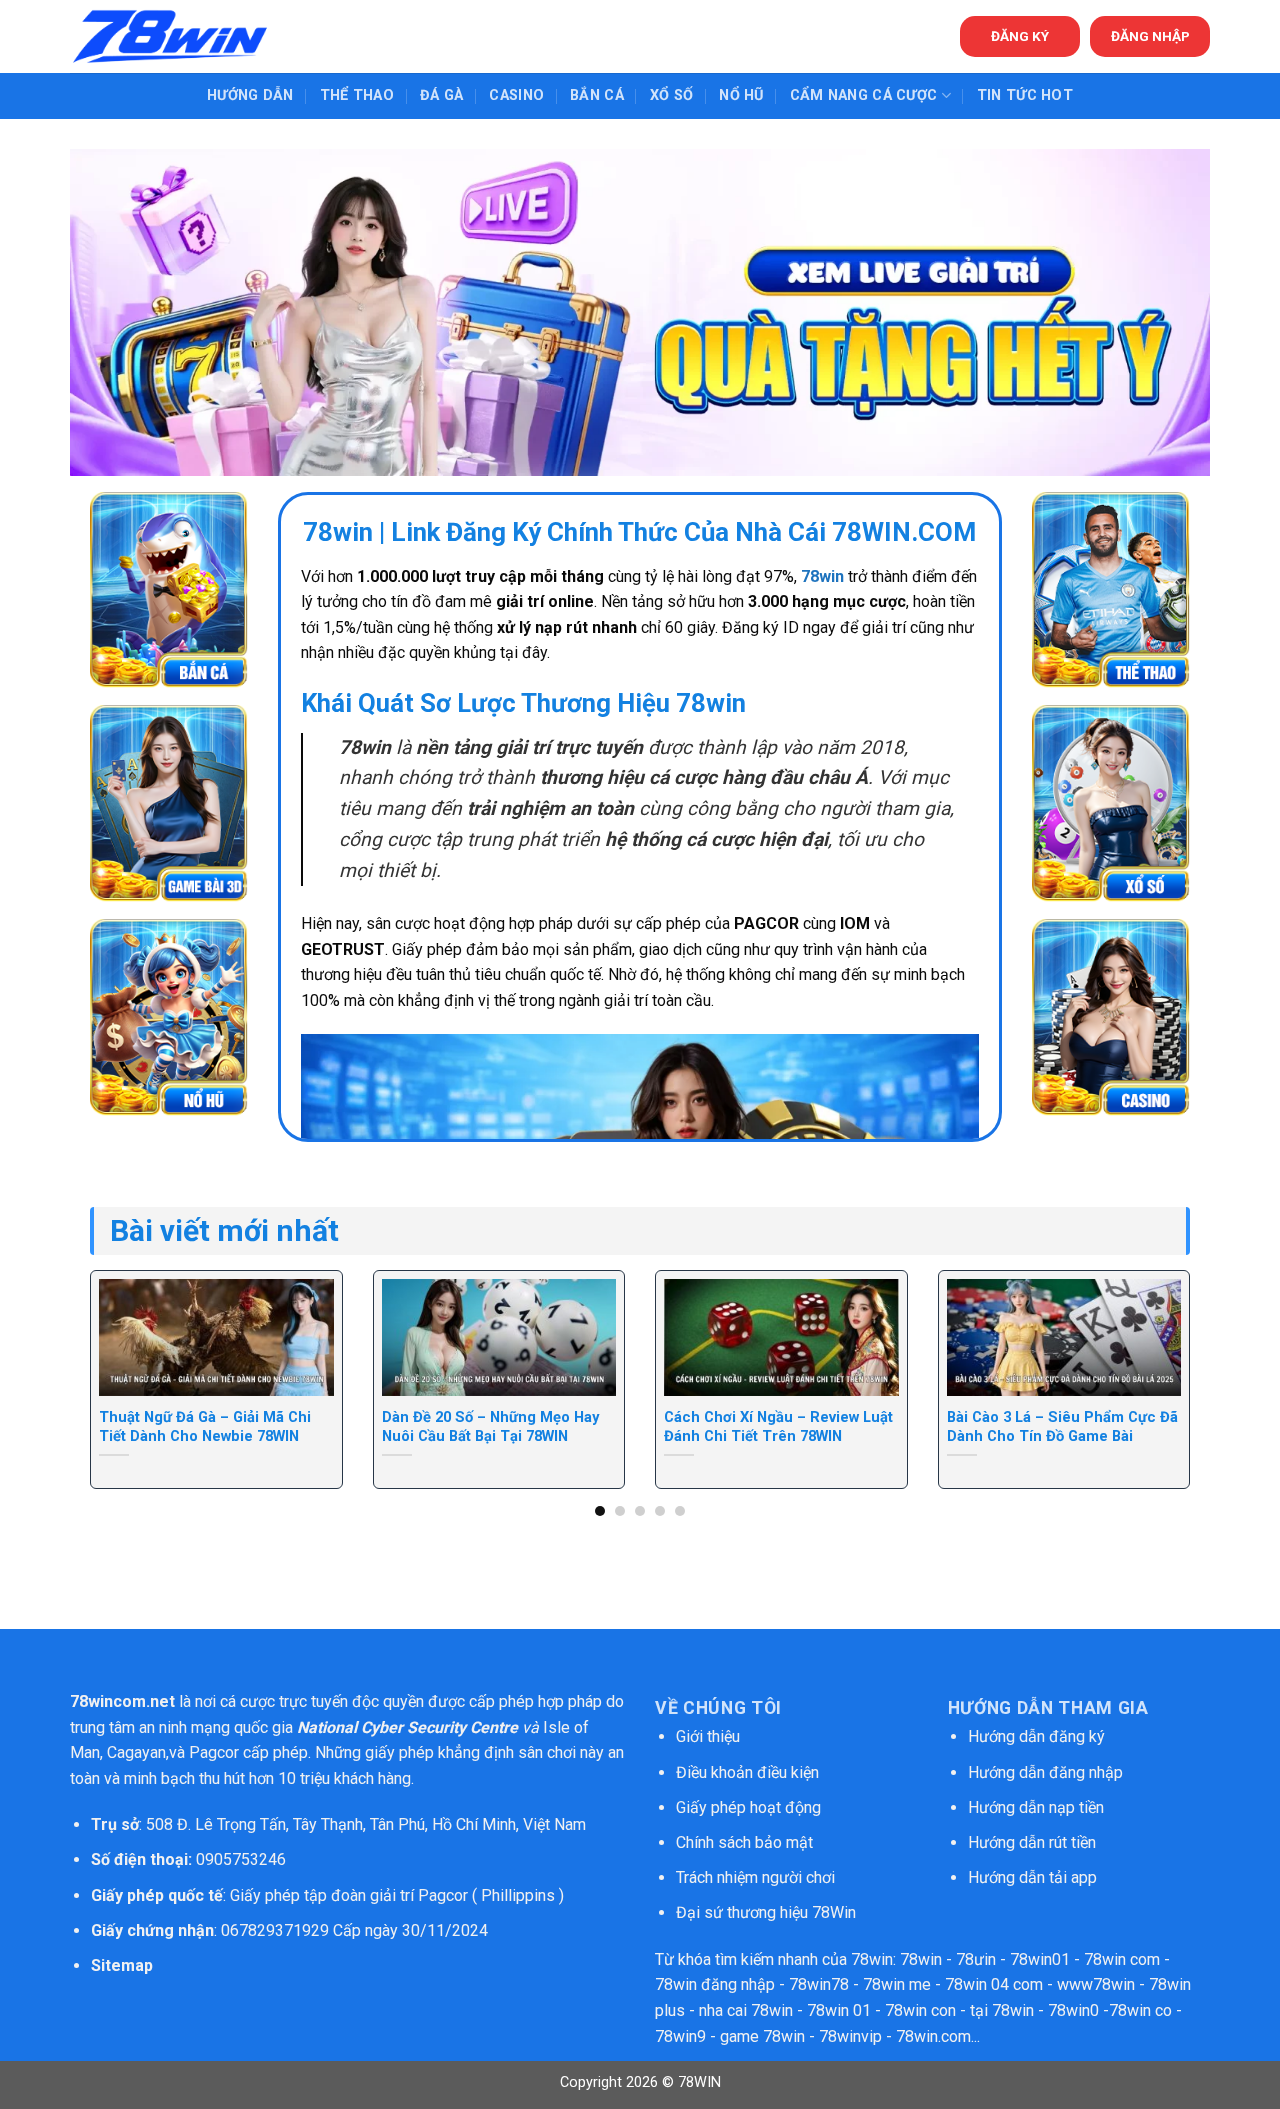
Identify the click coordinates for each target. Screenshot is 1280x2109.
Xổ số (671, 95)
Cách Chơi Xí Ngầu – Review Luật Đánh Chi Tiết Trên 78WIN (778, 1426)
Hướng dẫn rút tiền (1032, 1842)
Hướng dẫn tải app (1032, 1877)
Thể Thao (357, 95)
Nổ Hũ (741, 95)
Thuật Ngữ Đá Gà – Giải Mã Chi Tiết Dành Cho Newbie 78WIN (205, 1426)
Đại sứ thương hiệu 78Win (766, 1912)
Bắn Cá (597, 95)
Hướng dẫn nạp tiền (1036, 1807)
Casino (516, 95)
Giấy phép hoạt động (748, 1807)
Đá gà (441, 95)
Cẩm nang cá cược (864, 95)
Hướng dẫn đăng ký (1036, 1736)
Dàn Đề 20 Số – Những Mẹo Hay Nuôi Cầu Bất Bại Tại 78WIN (490, 1426)
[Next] (1157, 1337)
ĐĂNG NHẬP (1150, 36)
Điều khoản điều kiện (747, 1772)
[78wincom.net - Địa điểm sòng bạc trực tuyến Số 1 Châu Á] (170, 36)
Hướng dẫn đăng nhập (1045, 1772)
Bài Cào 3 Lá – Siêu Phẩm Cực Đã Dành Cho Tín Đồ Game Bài (1062, 1426)
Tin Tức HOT (1025, 95)
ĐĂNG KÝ (1020, 36)
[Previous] (123, 1337)
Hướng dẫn (250, 95)
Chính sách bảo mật (746, 1842)
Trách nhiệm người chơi (755, 1877)
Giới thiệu (708, 1736)
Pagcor (214, 1752)
